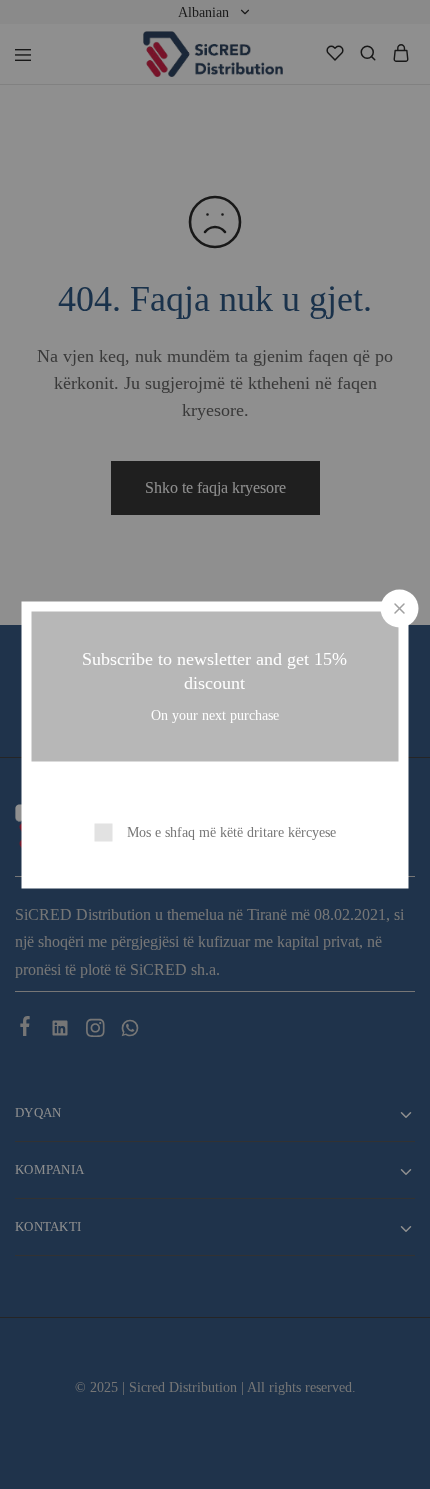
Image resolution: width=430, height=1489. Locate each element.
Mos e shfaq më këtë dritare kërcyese (231, 831)
